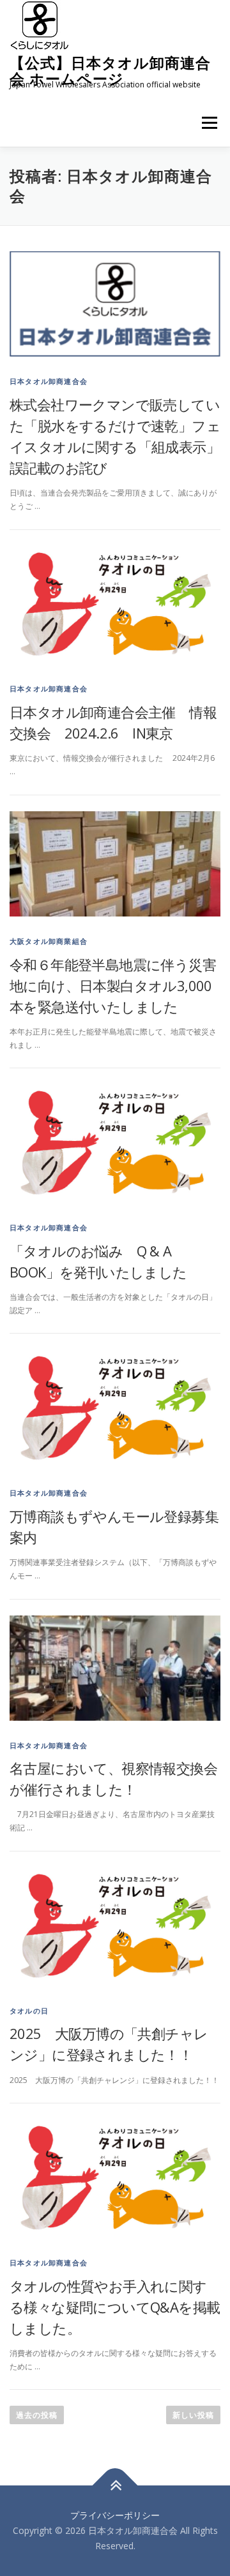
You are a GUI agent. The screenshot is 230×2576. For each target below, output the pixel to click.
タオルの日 (29, 2011)
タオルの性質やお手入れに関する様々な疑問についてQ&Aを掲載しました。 (115, 2307)
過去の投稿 (37, 2415)
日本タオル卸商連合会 (49, 381)
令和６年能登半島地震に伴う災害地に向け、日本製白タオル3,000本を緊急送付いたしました (113, 985)
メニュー (209, 123)
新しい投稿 (193, 2415)
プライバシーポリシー (115, 2515)
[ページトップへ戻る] (115, 2486)
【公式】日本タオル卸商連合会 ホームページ (110, 70)
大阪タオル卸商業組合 (49, 941)
